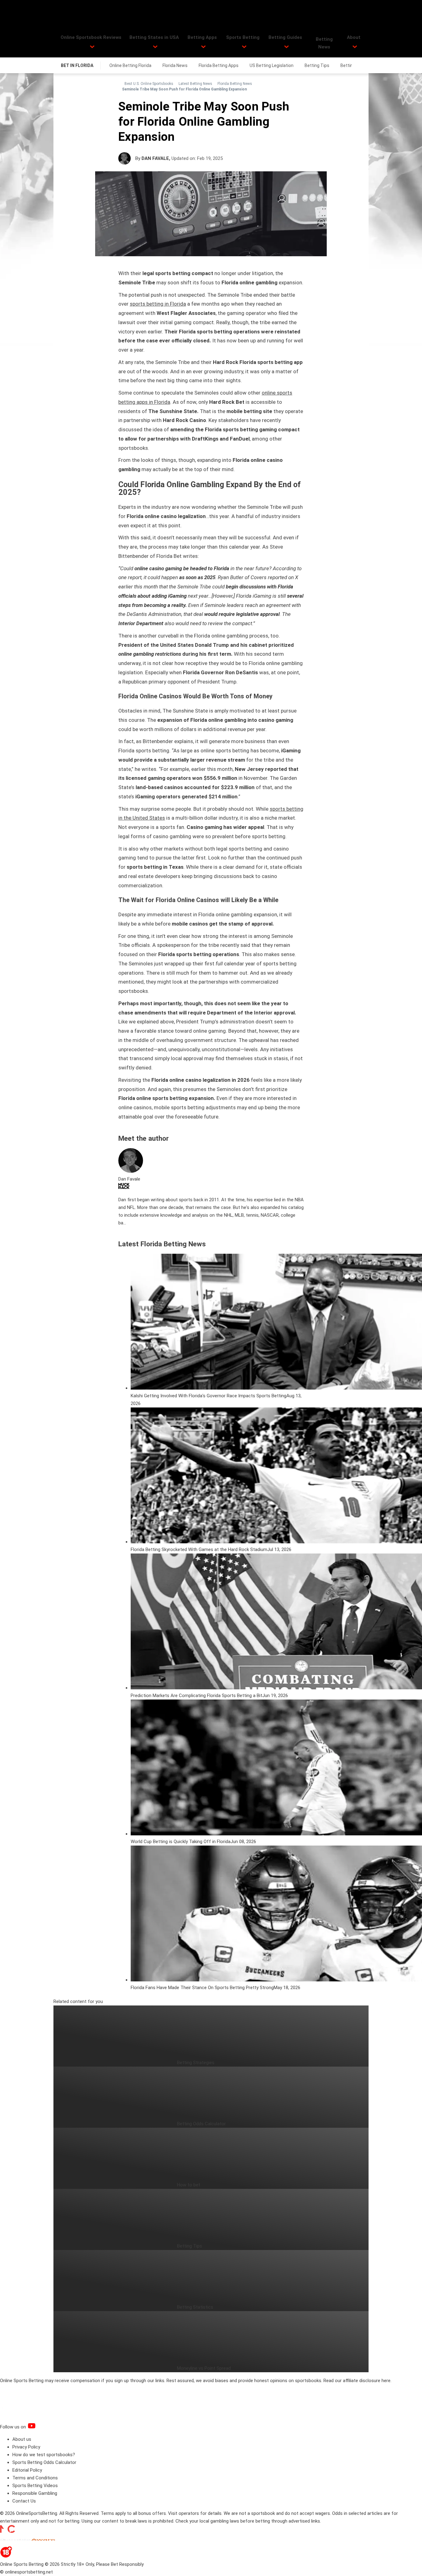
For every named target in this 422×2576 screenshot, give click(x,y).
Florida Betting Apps (219, 65)
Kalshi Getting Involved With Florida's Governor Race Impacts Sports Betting (209, 1396)
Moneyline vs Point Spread (204, 2368)
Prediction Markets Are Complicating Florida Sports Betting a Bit (196, 1696)
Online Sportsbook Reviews (91, 37)
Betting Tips (317, 65)
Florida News (175, 65)
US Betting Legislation (272, 65)
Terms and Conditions (35, 2478)
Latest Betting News (195, 84)
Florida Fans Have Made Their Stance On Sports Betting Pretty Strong (202, 1988)
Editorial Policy (27, 2470)
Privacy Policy (26, 2447)
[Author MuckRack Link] (124, 1187)
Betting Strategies (196, 2063)
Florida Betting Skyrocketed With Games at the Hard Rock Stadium (199, 1549)
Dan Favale (155, 158)
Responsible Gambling (35, 2493)
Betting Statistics (195, 2307)
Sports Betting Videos (35, 2486)
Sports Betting (243, 37)
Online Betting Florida (130, 65)
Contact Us (24, 2501)
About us (22, 2439)
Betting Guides (285, 37)
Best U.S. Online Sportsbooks (149, 84)
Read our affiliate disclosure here (357, 2381)
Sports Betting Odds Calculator (44, 2462)
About (354, 37)
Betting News (324, 43)
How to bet (189, 2185)
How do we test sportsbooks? (44, 2455)
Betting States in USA (154, 37)
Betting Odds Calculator (201, 2124)
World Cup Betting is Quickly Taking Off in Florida (181, 1842)
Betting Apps (202, 37)
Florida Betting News (235, 84)
